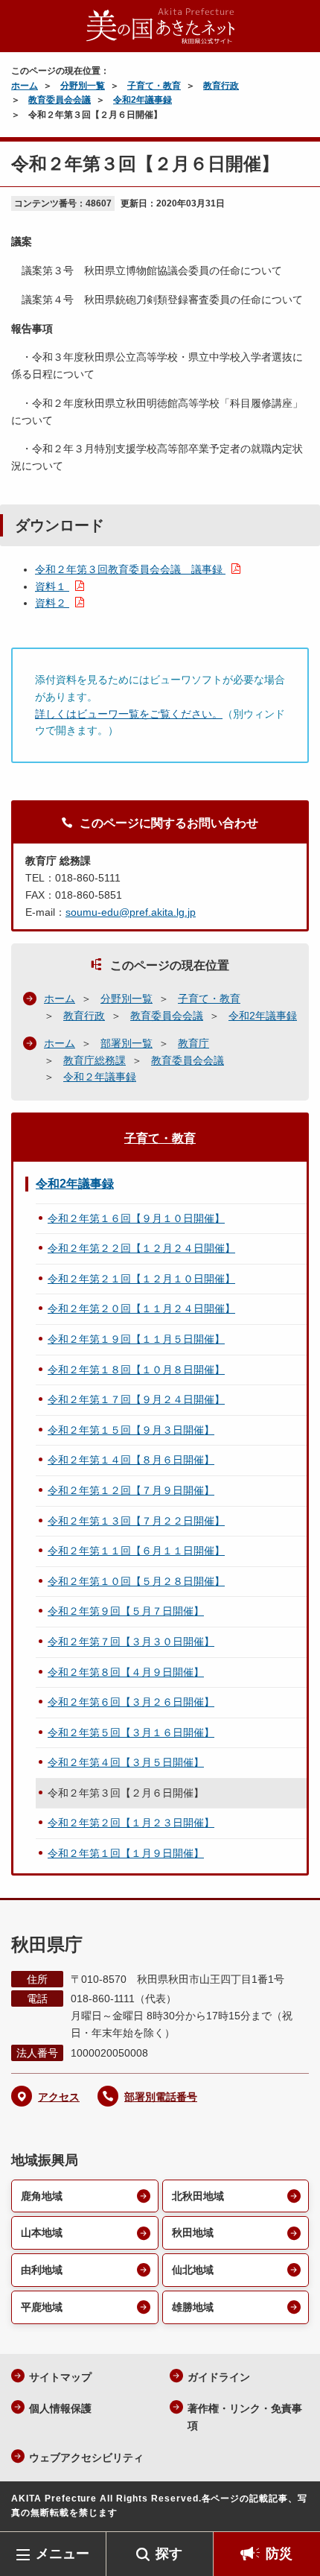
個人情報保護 (60, 2408)
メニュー (63, 2554)
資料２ (52, 603)
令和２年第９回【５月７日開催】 (126, 1611)
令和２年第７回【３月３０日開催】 (131, 1642)
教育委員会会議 (60, 100)
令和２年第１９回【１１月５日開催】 (136, 1339)
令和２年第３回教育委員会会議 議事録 (130, 569)
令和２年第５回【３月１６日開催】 (131, 1732)
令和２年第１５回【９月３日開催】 (131, 1430)
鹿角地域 (42, 2196)
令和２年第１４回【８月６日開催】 (131, 1460)
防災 (279, 2554)
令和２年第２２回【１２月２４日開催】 (141, 1248)
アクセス (59, 2097)
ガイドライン (219, 2377)
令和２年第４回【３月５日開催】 (126, 1762)
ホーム (25, 86)
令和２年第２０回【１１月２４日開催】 (141, 1308)
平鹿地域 (42, 2307)
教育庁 (193, 1043)
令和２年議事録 (100, 1077)
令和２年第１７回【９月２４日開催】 (136, 1399)
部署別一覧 (127, 1043)
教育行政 (221, 86)
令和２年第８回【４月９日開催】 (126, 1672)
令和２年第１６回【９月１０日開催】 (136, 1218)
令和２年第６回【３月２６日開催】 (131, 1702)
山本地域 (42, 2232)
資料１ (52, 586)
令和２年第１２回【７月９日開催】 (131, 1490)
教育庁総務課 (95, 1060)
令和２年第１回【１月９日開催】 (126, 1853)
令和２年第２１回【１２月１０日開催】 (141, 1279)
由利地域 (42, 2270)
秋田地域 (193, 2232)
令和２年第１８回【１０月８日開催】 (136, 1370)
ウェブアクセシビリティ (86, 2458)
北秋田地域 (198, 2196)
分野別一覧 (83, 86)
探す (169, 2554)
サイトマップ (60, 2377)
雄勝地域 (193, 2307)
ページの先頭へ (294, 2509)
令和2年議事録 (143, 100)
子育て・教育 (154, 86)
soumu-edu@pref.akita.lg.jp (131, 912)
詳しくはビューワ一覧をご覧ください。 (129, 714)
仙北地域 (193, 2270)
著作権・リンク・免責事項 (245, 2417)
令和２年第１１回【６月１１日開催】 (136, 1551)
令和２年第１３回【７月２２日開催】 (136, 1521)
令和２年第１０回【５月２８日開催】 (136, 1581)
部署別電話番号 (161, 2097)
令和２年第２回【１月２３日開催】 (131, 1823)
